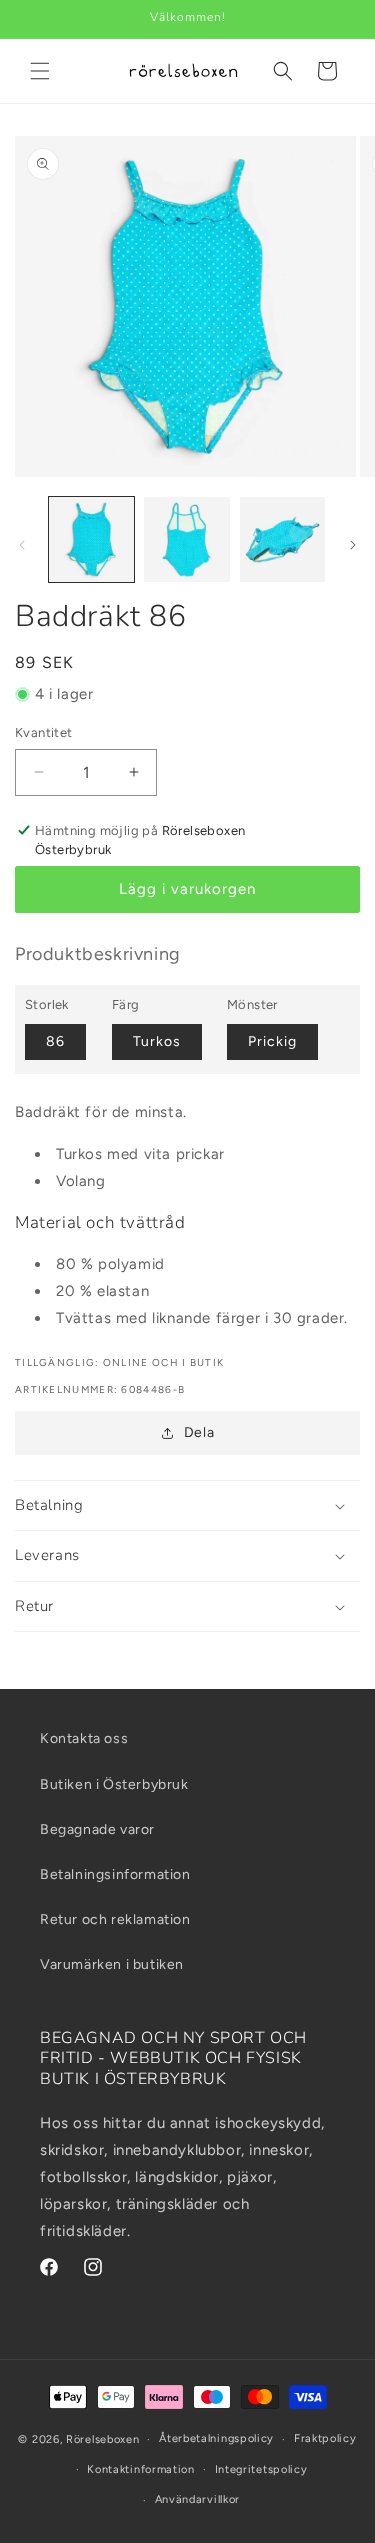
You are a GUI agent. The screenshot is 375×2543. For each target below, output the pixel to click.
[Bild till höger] (353, 545)
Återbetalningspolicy (216, 2438)
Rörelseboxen (102, 2439)
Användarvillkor (198, 2499)
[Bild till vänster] (22, 545)
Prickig (272, 1041)
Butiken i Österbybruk (114, 1784)
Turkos (157, 1041)
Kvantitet (44, 732)
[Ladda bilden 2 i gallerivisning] (186, 539)
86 (55, 1041)
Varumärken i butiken (112, 1964)
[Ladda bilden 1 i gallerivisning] (91, 539)
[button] (40, 71)
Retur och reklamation (115, 1919)
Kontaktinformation (141, 2469)
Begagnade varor (97, 1829)
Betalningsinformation (115, 1874)
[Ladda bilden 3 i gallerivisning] (282, 539)
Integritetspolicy (261, 2469)
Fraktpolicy (325, 2438)
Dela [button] (199, 1432)
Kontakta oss (84, 1738)
